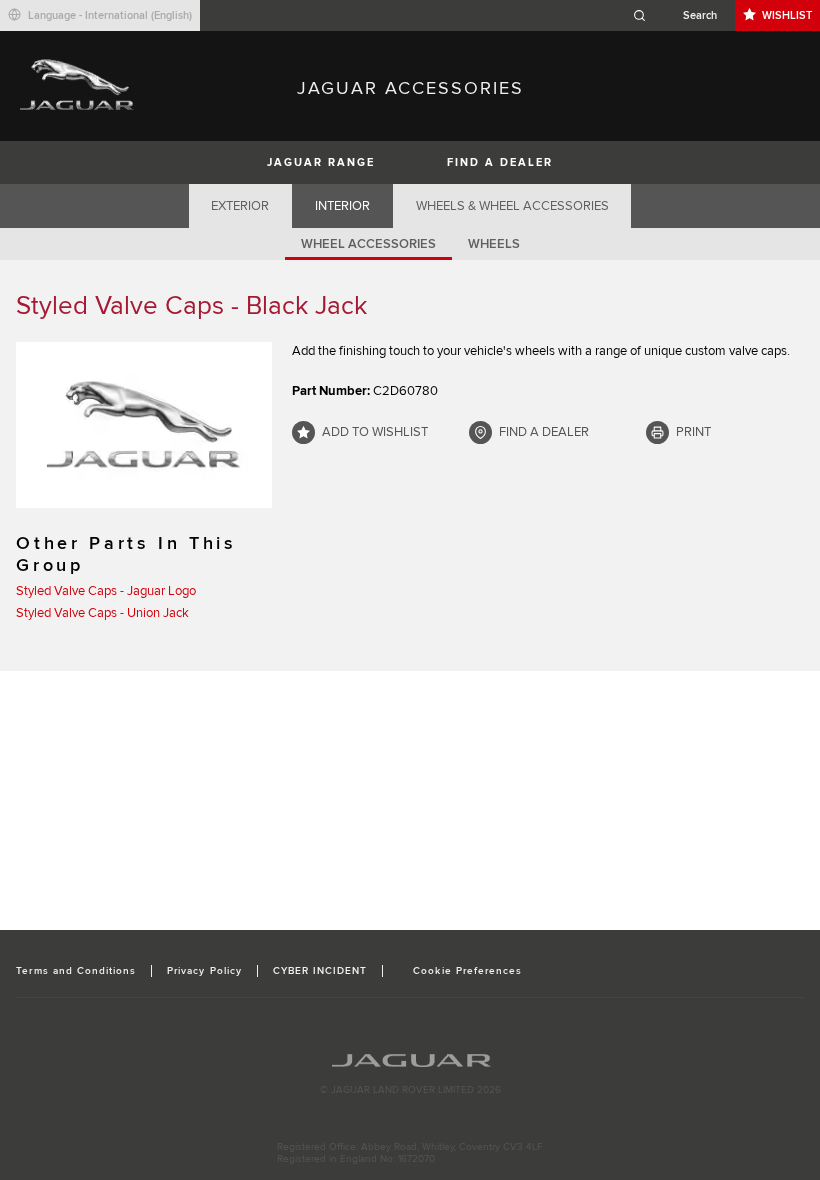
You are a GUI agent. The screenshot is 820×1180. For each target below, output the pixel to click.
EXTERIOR (240, 206)
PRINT (693, 432)
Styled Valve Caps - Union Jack (102, 613)
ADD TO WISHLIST (375, 432)
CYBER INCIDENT (320, 971)
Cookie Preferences (467, 971)
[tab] (240, 206)
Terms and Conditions (76, 971)
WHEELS (494, 244)
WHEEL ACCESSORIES (368, 244)
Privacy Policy (204, 971)
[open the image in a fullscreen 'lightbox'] (144, 425)
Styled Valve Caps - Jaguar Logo (106, 591)
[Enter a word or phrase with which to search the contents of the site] (681, 15)
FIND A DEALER (500, 162)
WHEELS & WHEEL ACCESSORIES (512, 206)
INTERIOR (342, 206)
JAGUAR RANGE (321, 162)
